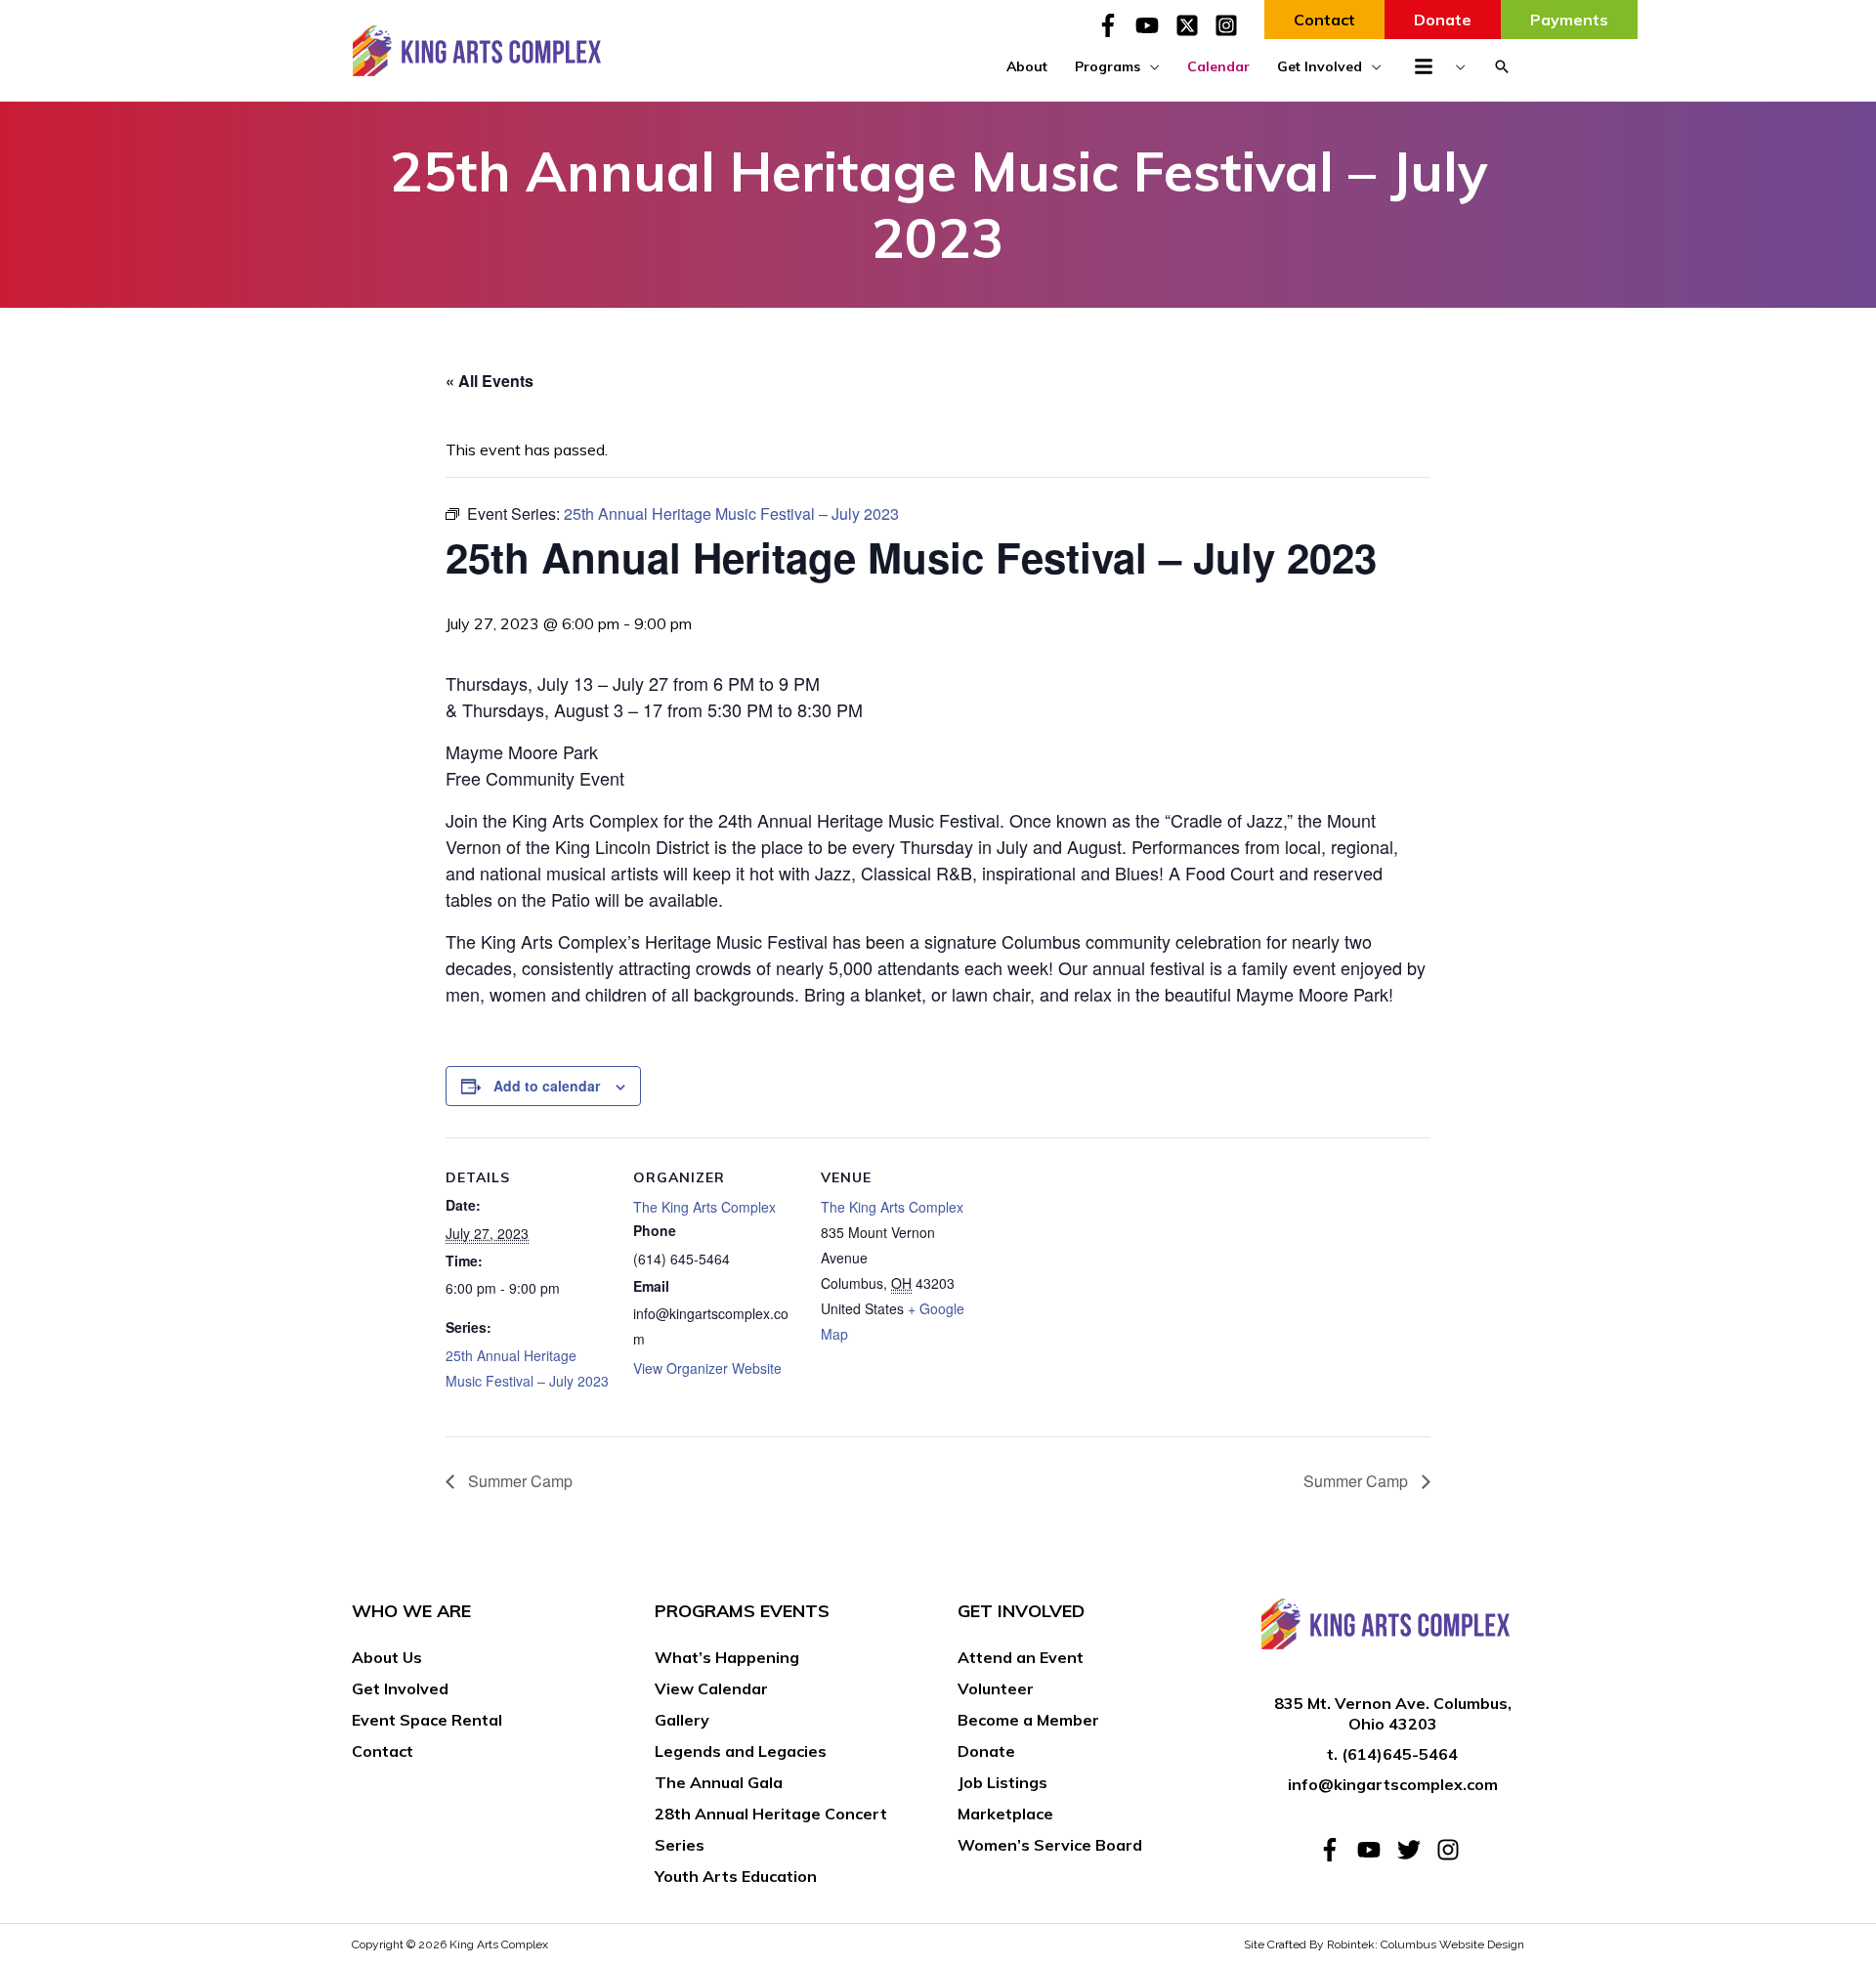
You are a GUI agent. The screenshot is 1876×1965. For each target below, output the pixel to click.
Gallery (682, 1720)
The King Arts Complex (704, 1207)
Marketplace (1005, 1814)
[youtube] (1153, 25)
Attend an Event (1021, 1657)
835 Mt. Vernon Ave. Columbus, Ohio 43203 (1393, 1713)
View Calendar (711, 1688)
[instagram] (1451, 1850)
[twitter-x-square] (1193, 25)
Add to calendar (547, 1086)
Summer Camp (518, 1481)
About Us (387, 1657)
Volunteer (996, 1688)
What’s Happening (727, 1657)
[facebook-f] (1114, 25)
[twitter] (1415, 1850)
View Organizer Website (707, 1368)
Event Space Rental (427, 1720)
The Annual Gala (719, 1782)
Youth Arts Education (736, 1876)
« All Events (490, 381)
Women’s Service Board (1050, 1845)
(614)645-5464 (1400, 1754)
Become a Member (1028, 1720)
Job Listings (1002, 1782)
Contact (383, 1751)
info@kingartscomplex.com (1393, 1784)
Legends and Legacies (741, 1751)
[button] (1502, 66)
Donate (986, 1751)
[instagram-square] (1230, 25)
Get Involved (400, 1688)
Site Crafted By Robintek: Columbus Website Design (1384, 1944)
